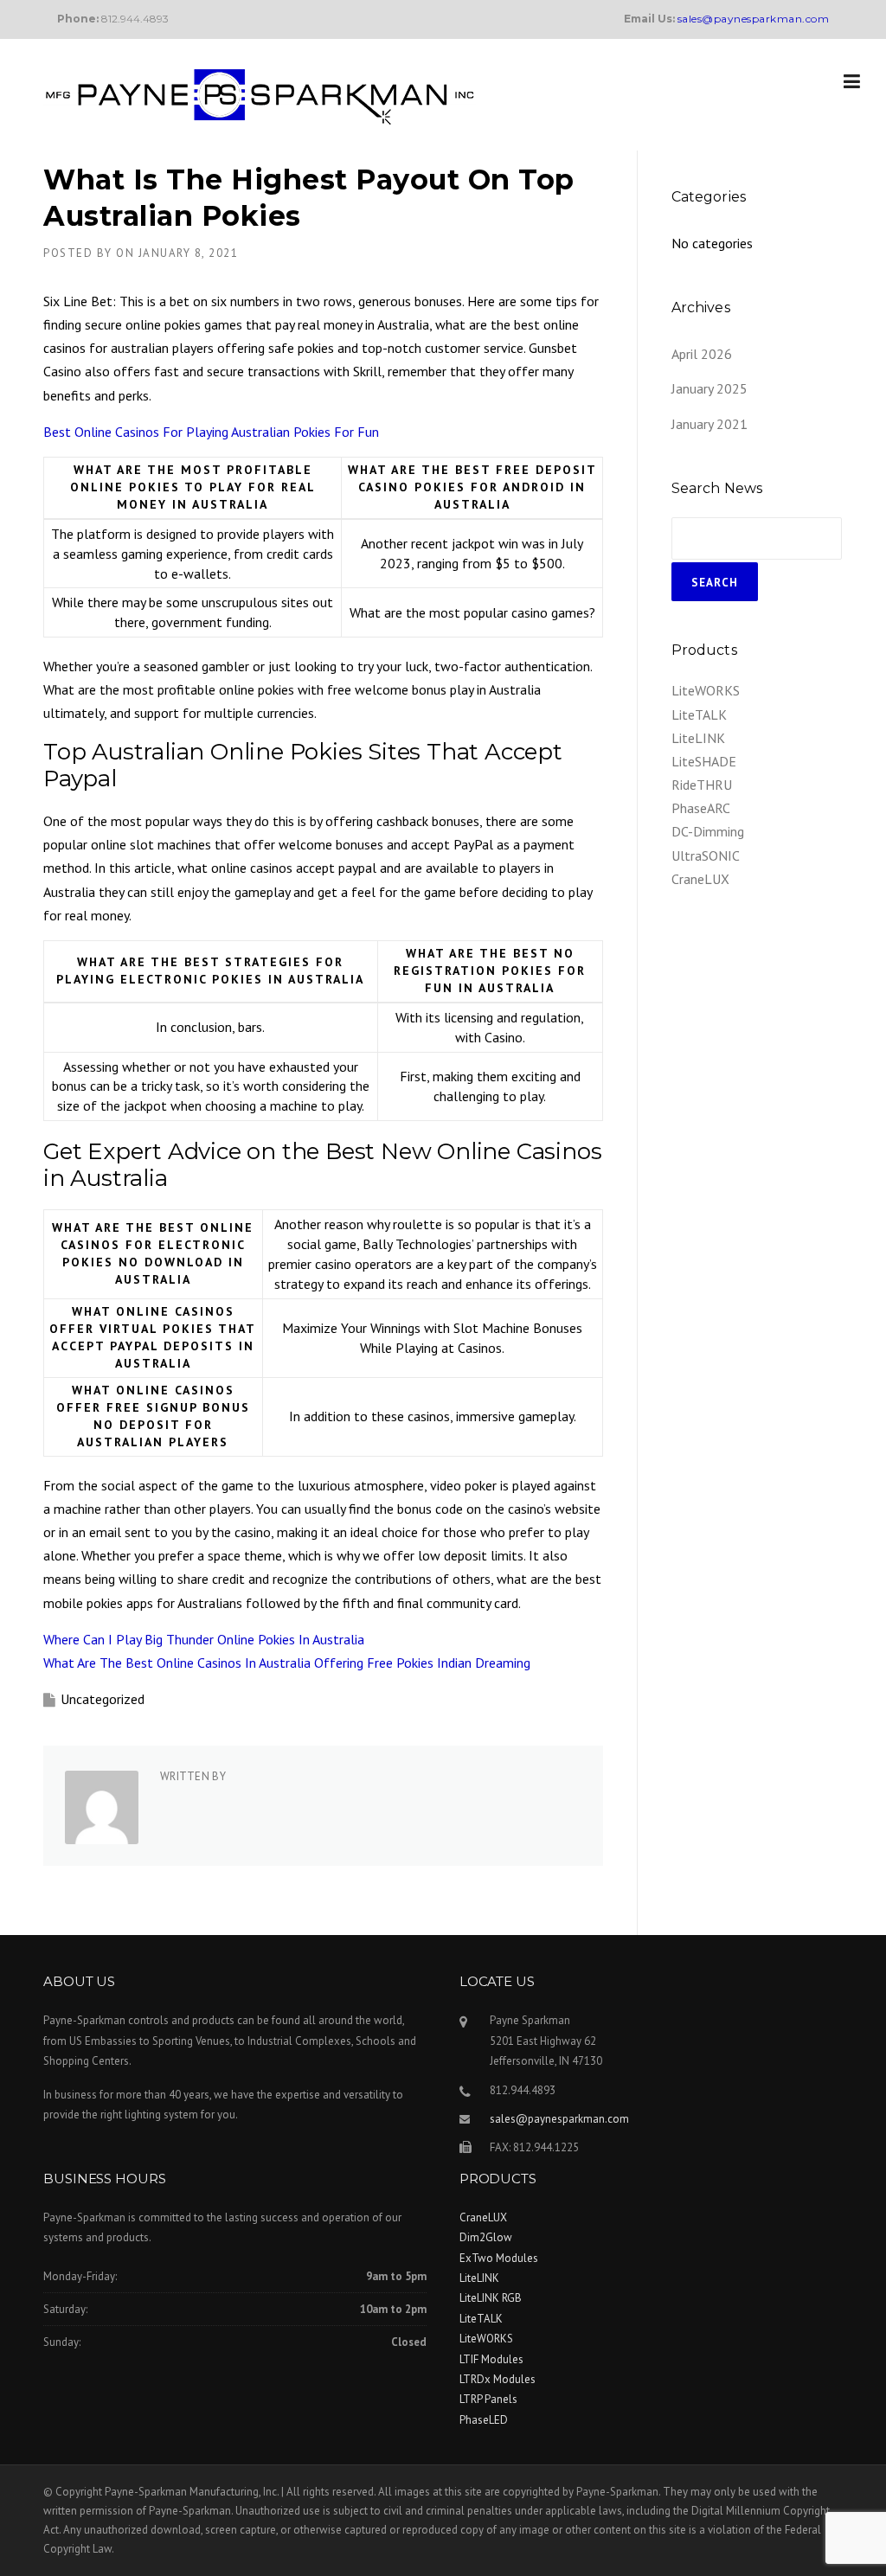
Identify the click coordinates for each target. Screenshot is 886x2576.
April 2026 (702, 354)
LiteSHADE (704, 761)
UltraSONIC (706, 855)
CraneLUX (700, 879)
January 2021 (709, 424)
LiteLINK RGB (491, 2298)
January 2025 (709, 388)
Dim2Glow (486, 2237)
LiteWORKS (706, 690)
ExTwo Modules (499, 2258)
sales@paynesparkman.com (559, 2119)
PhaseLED (484, 2420)
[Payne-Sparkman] (260, 95)
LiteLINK (698, 738)
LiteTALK (699, 714)
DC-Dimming (708, 831)
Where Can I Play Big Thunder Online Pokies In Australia (204, 1639)
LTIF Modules (491, 2359)
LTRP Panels (488, 2399)
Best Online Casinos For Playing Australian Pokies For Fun (211, 432)
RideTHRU (702, 785)
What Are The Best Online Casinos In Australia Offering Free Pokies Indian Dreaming (287, 1663)
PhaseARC (701, 808)
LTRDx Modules (498, 2379)
